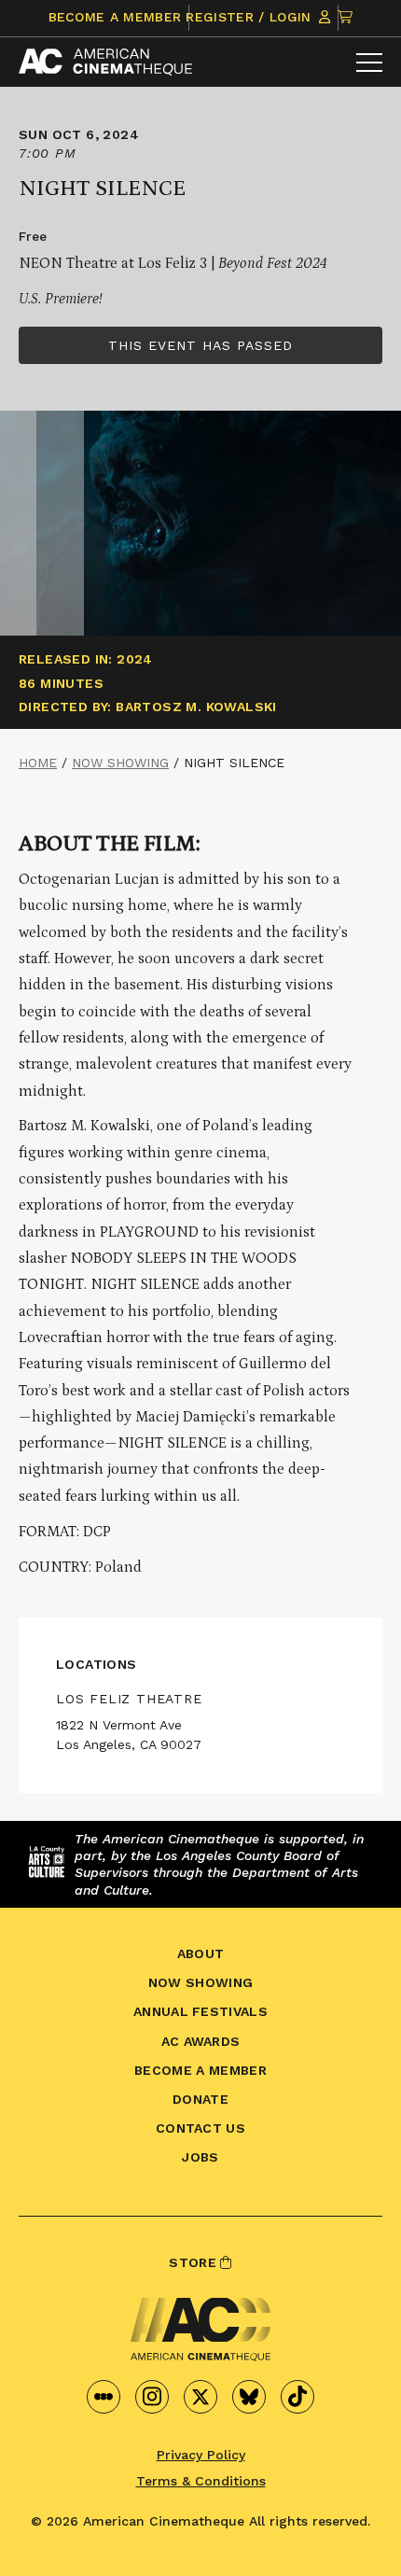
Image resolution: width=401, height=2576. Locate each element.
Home (38, 763)
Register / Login (250, 17)
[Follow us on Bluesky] (249, 2397)
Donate (200, 2099)
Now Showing (120, 763)
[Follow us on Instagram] (152, 2397)
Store (194, 2262)
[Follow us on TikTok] (297, 2397)
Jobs (200, 2157)
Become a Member (115, 17)
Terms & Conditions (201, 2481)
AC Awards (201, 2041)
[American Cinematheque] (105, 62)
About (201, 1953)
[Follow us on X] (200, 2397)
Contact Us (200, 2128)
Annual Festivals (200, 2011)
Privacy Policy (201, 2455)
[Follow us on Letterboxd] (104, 2397)
